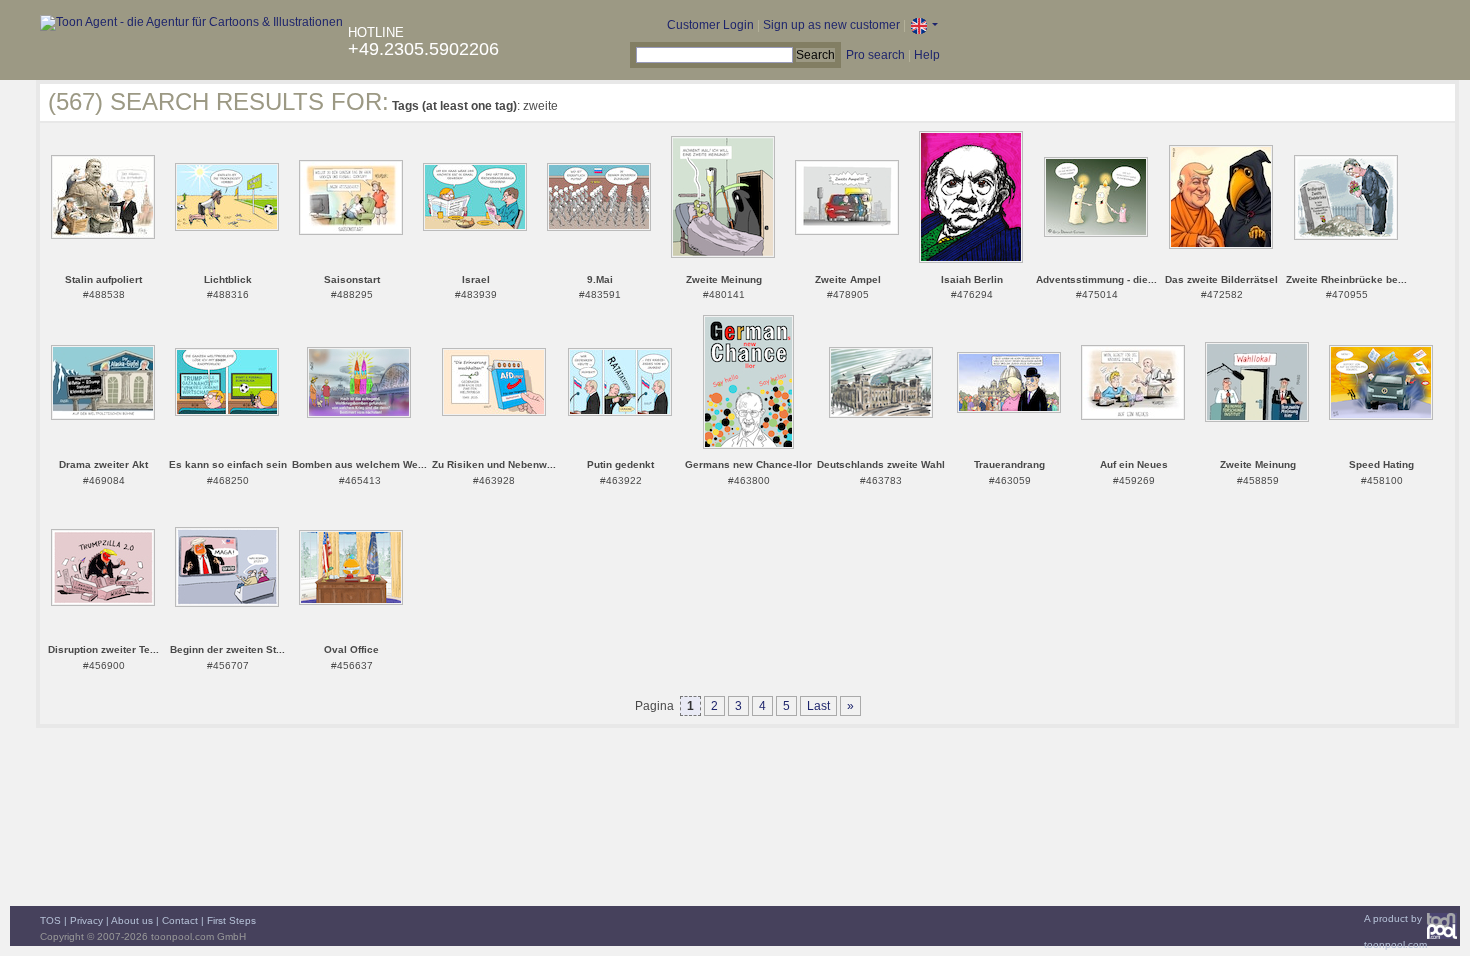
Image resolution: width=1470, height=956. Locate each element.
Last (818, 706)
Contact (180, 920)
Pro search (875, 55)
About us (132, 920)
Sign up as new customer (831, 25)
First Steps (231, 920)
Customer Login (710, 25)
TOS (50, 920)
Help (927, 55)
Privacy (86, 920)
